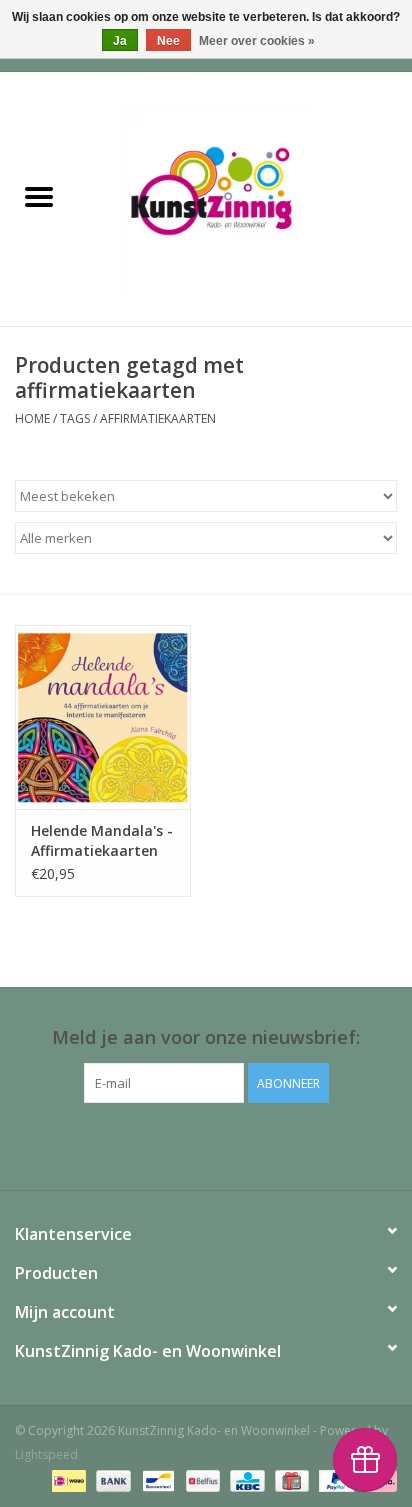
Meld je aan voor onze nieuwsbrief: (206, 1037)
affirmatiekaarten (158, 418)
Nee (168, 41)
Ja (120, 41)
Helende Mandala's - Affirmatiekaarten (102, 840)
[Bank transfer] (111, 1479)
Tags (75, 418)
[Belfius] (201, 1479)
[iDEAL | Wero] (67, 1479)
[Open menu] (39, 196)
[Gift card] (290, 1479)
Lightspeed (46, 1454)
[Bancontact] (156, 1479)
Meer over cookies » (257, 41)
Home (32, 418)
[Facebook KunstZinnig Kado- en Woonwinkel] (206, 1144)
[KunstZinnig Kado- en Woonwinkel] (245, 197)
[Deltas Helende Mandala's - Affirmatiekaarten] (103, 717)
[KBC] (245, 1479)
